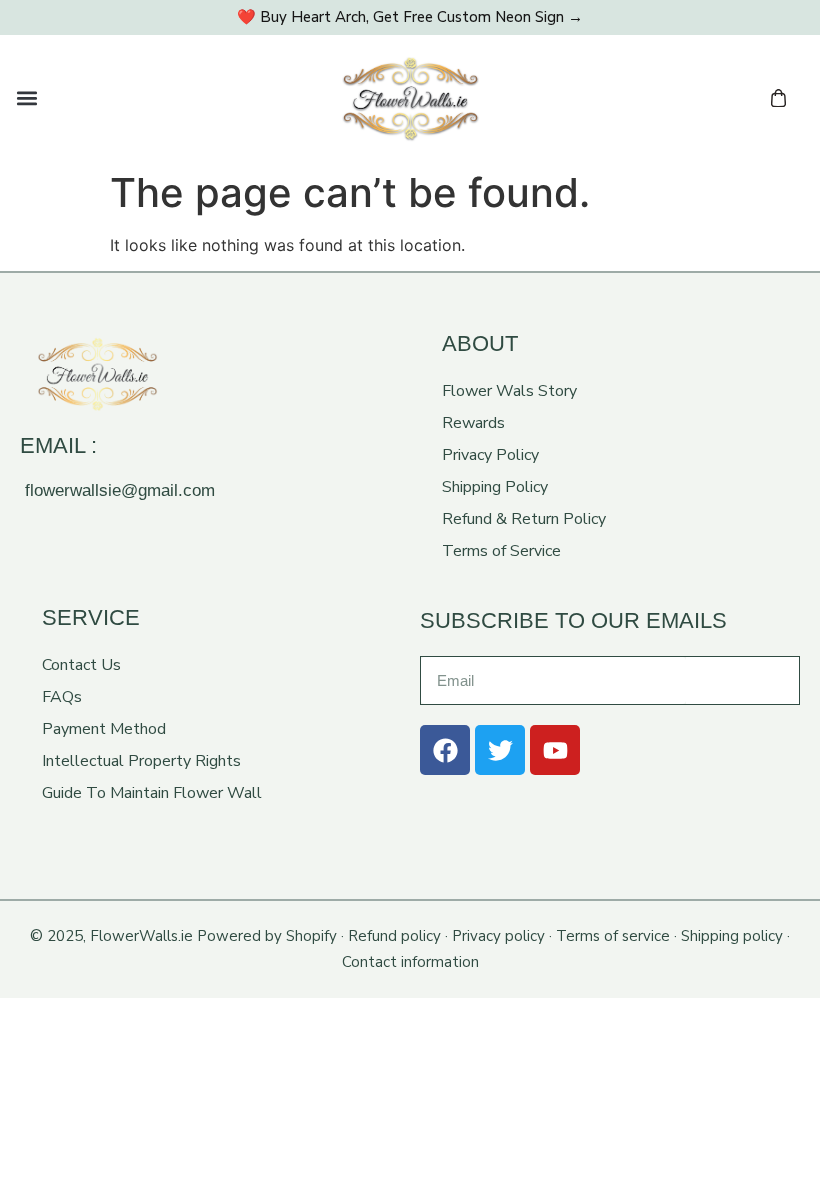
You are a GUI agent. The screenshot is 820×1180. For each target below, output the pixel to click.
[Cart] (778, 98)
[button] (26, 98)
